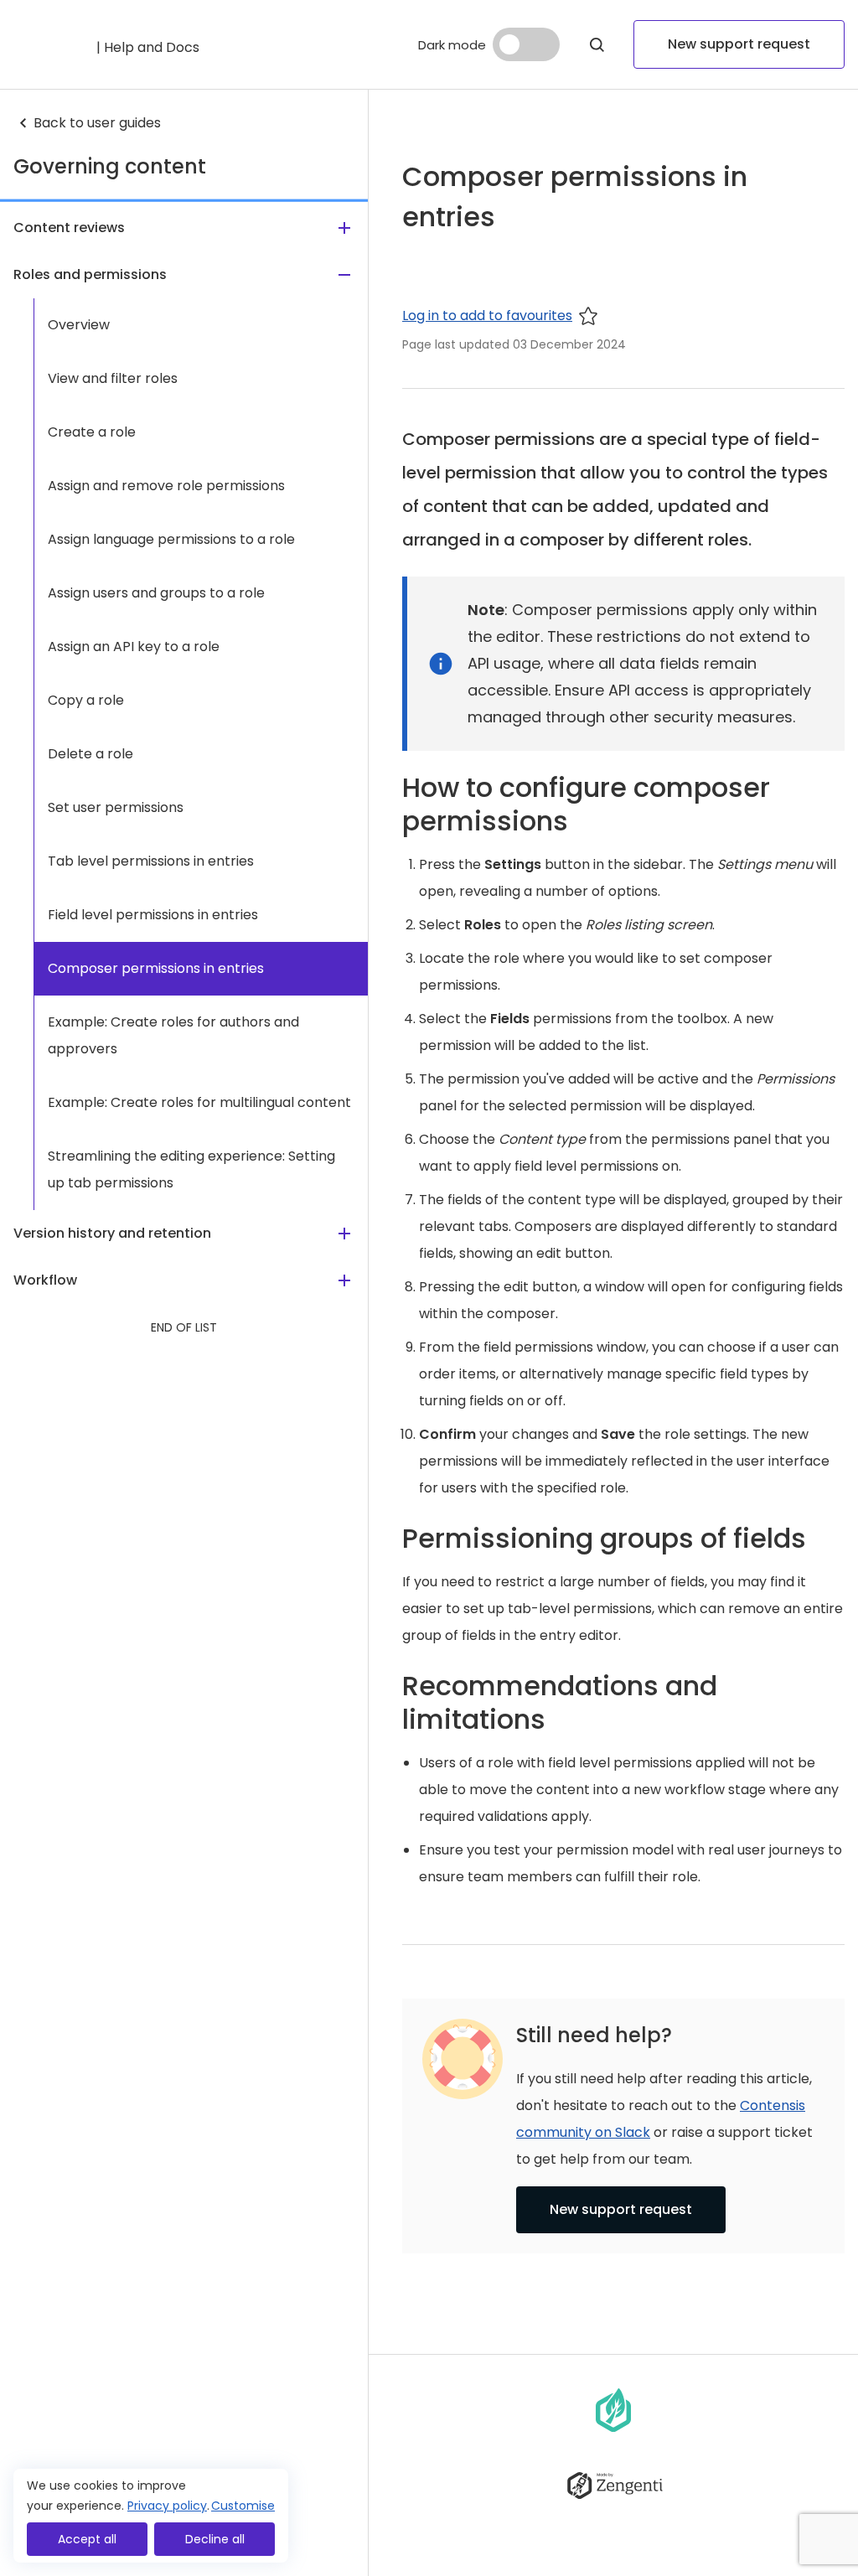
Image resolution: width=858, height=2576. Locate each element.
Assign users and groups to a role (156, 593)
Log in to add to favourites (487, 316)
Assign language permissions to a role (171, 539)
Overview (79, 325)
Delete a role (90, 754)
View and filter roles (113, 378)
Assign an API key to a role (134, 647)
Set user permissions (116, 807)
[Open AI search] (597, 44)
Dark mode (452, 45)
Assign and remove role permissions (166, 486)
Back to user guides (97, 123)
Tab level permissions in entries (151, 861)
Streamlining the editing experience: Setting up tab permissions (191, 1169)
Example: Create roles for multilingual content (199, 1102)
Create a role (92, 432)
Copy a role (86, 700)
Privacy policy (167, 2506)
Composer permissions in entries (156, 968)
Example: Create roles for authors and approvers (173, 1035)
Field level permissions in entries (153, 915)
